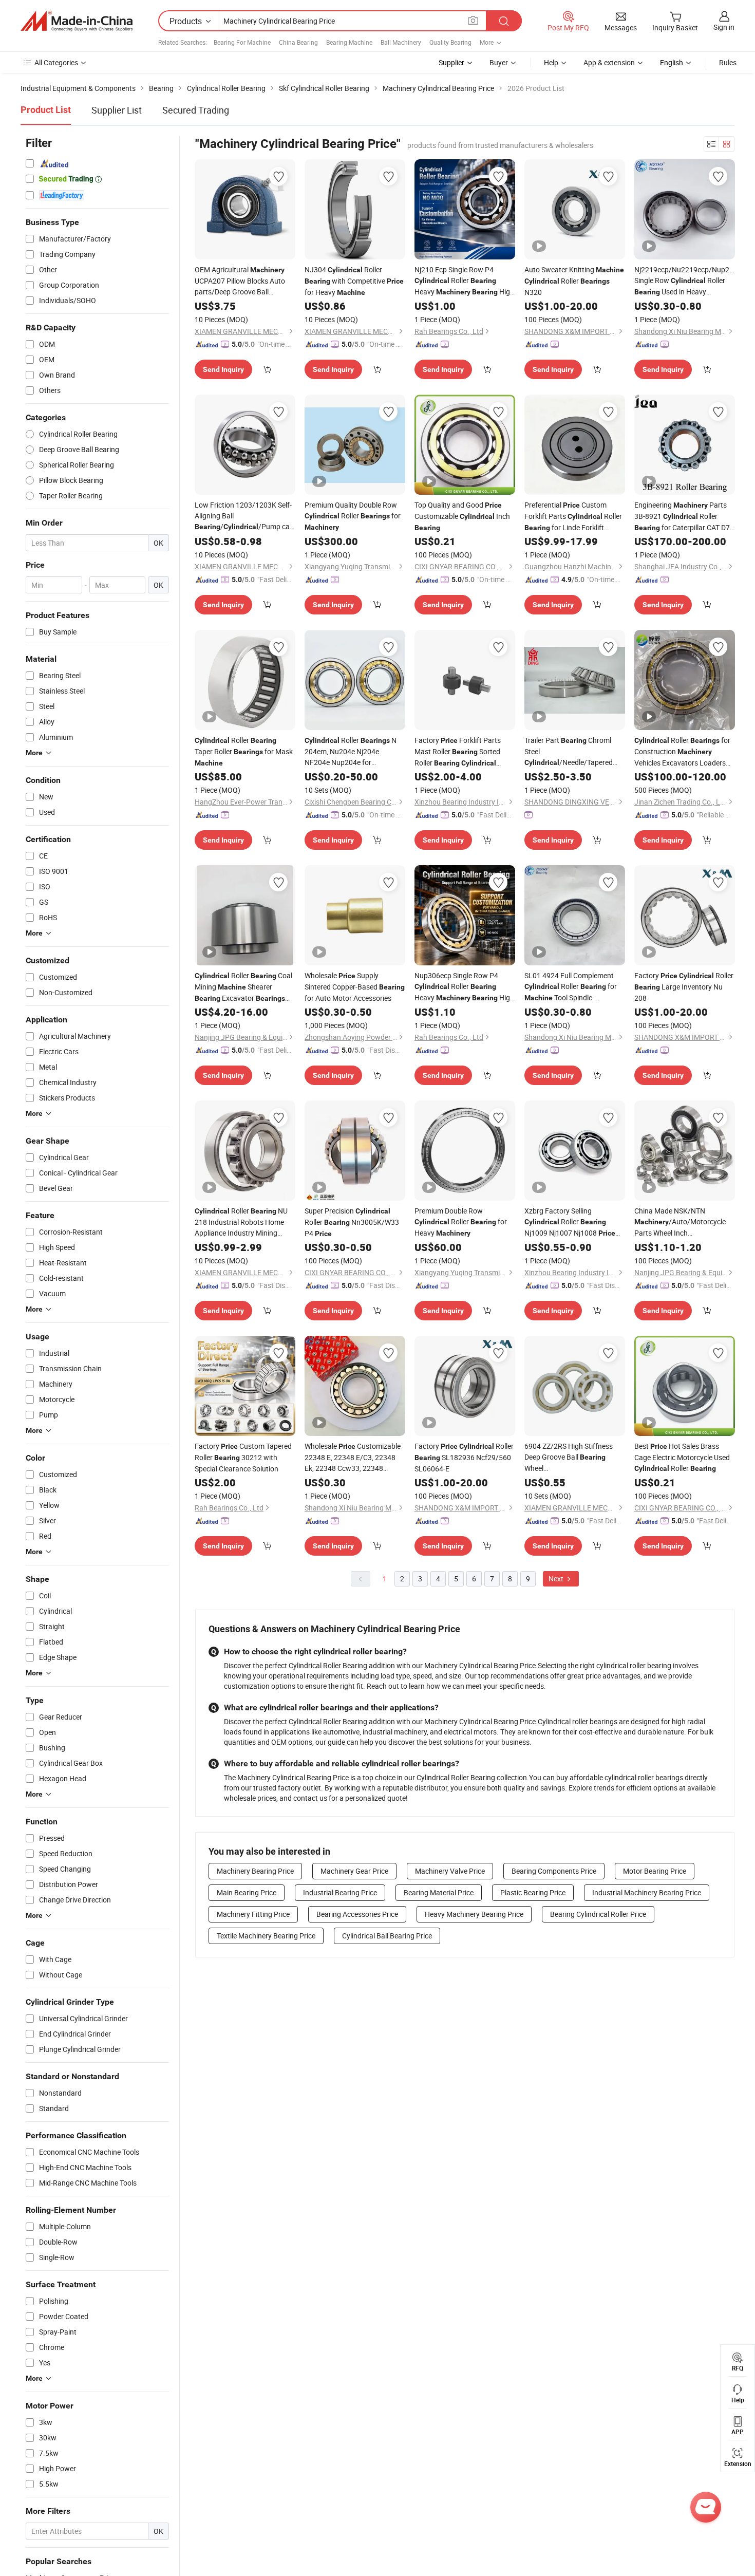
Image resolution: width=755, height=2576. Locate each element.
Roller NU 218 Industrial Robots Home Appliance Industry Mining (241, 1222)
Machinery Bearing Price (255, 1871)
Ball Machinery (401, 42)
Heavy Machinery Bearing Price (474, 1914)
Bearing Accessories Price (357, 1914)
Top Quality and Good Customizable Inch (462, 516)
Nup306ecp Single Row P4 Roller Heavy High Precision (464, 987)
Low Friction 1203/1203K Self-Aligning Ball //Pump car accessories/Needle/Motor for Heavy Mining (243, 516)
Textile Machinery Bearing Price (266, 1936)
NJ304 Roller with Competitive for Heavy (354, 281)
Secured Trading (196, 110)
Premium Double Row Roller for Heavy (461, 1222)
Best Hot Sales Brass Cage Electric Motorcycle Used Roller (682, 1457)
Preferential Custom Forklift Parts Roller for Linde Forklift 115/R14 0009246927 (573, 517)
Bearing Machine (349, 42)
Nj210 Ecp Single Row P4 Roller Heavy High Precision (464, 281)
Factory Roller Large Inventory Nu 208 (684, 987)
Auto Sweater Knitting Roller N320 (574, 281)
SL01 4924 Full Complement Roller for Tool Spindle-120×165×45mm (571, 987)
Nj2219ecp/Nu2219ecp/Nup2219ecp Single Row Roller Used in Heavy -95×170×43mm (685, 281)
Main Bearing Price (247, 1892)
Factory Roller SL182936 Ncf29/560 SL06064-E (464, 1457)
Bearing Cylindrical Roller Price (598, 1914)
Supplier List (117, 110)
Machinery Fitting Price (253, 1914)
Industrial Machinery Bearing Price (647, 1892)
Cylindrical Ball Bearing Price (387, 1936)
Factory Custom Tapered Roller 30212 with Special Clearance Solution (243, 1457)
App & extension (609, 62)
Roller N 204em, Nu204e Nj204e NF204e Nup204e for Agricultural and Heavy (351, 751)
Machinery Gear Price (354, 1871)
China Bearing (298, 42)
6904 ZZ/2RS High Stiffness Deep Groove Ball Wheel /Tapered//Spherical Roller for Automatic (575, 1457)
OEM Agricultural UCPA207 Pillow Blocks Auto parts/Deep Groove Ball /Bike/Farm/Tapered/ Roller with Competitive (245, 281)
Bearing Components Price (554, 1871)
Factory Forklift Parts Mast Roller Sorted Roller (458, 752)
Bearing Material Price (439, 1892)
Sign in (724, 27)
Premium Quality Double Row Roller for (353, 516)
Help (551, 62)
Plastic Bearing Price (533, 1892)
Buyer (499, 62)
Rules (728, 62)
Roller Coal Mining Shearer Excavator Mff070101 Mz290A (243, 987)
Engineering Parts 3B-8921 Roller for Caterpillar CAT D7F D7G (684, 517)
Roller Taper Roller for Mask (244, 751)
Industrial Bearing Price (340, 1892)
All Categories (56, 62)
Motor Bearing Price (655, 1871)
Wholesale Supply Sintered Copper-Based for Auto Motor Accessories (355, 987)
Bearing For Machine (242, 42)
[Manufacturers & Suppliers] (77, 21)
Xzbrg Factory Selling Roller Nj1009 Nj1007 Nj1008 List (570, 1222)
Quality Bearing (450, 42)
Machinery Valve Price (450, 1871)
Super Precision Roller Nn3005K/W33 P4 (352, 1222)
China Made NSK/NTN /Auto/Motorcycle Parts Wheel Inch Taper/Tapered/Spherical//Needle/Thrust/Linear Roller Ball (685, 1222)
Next (557, 1579)
